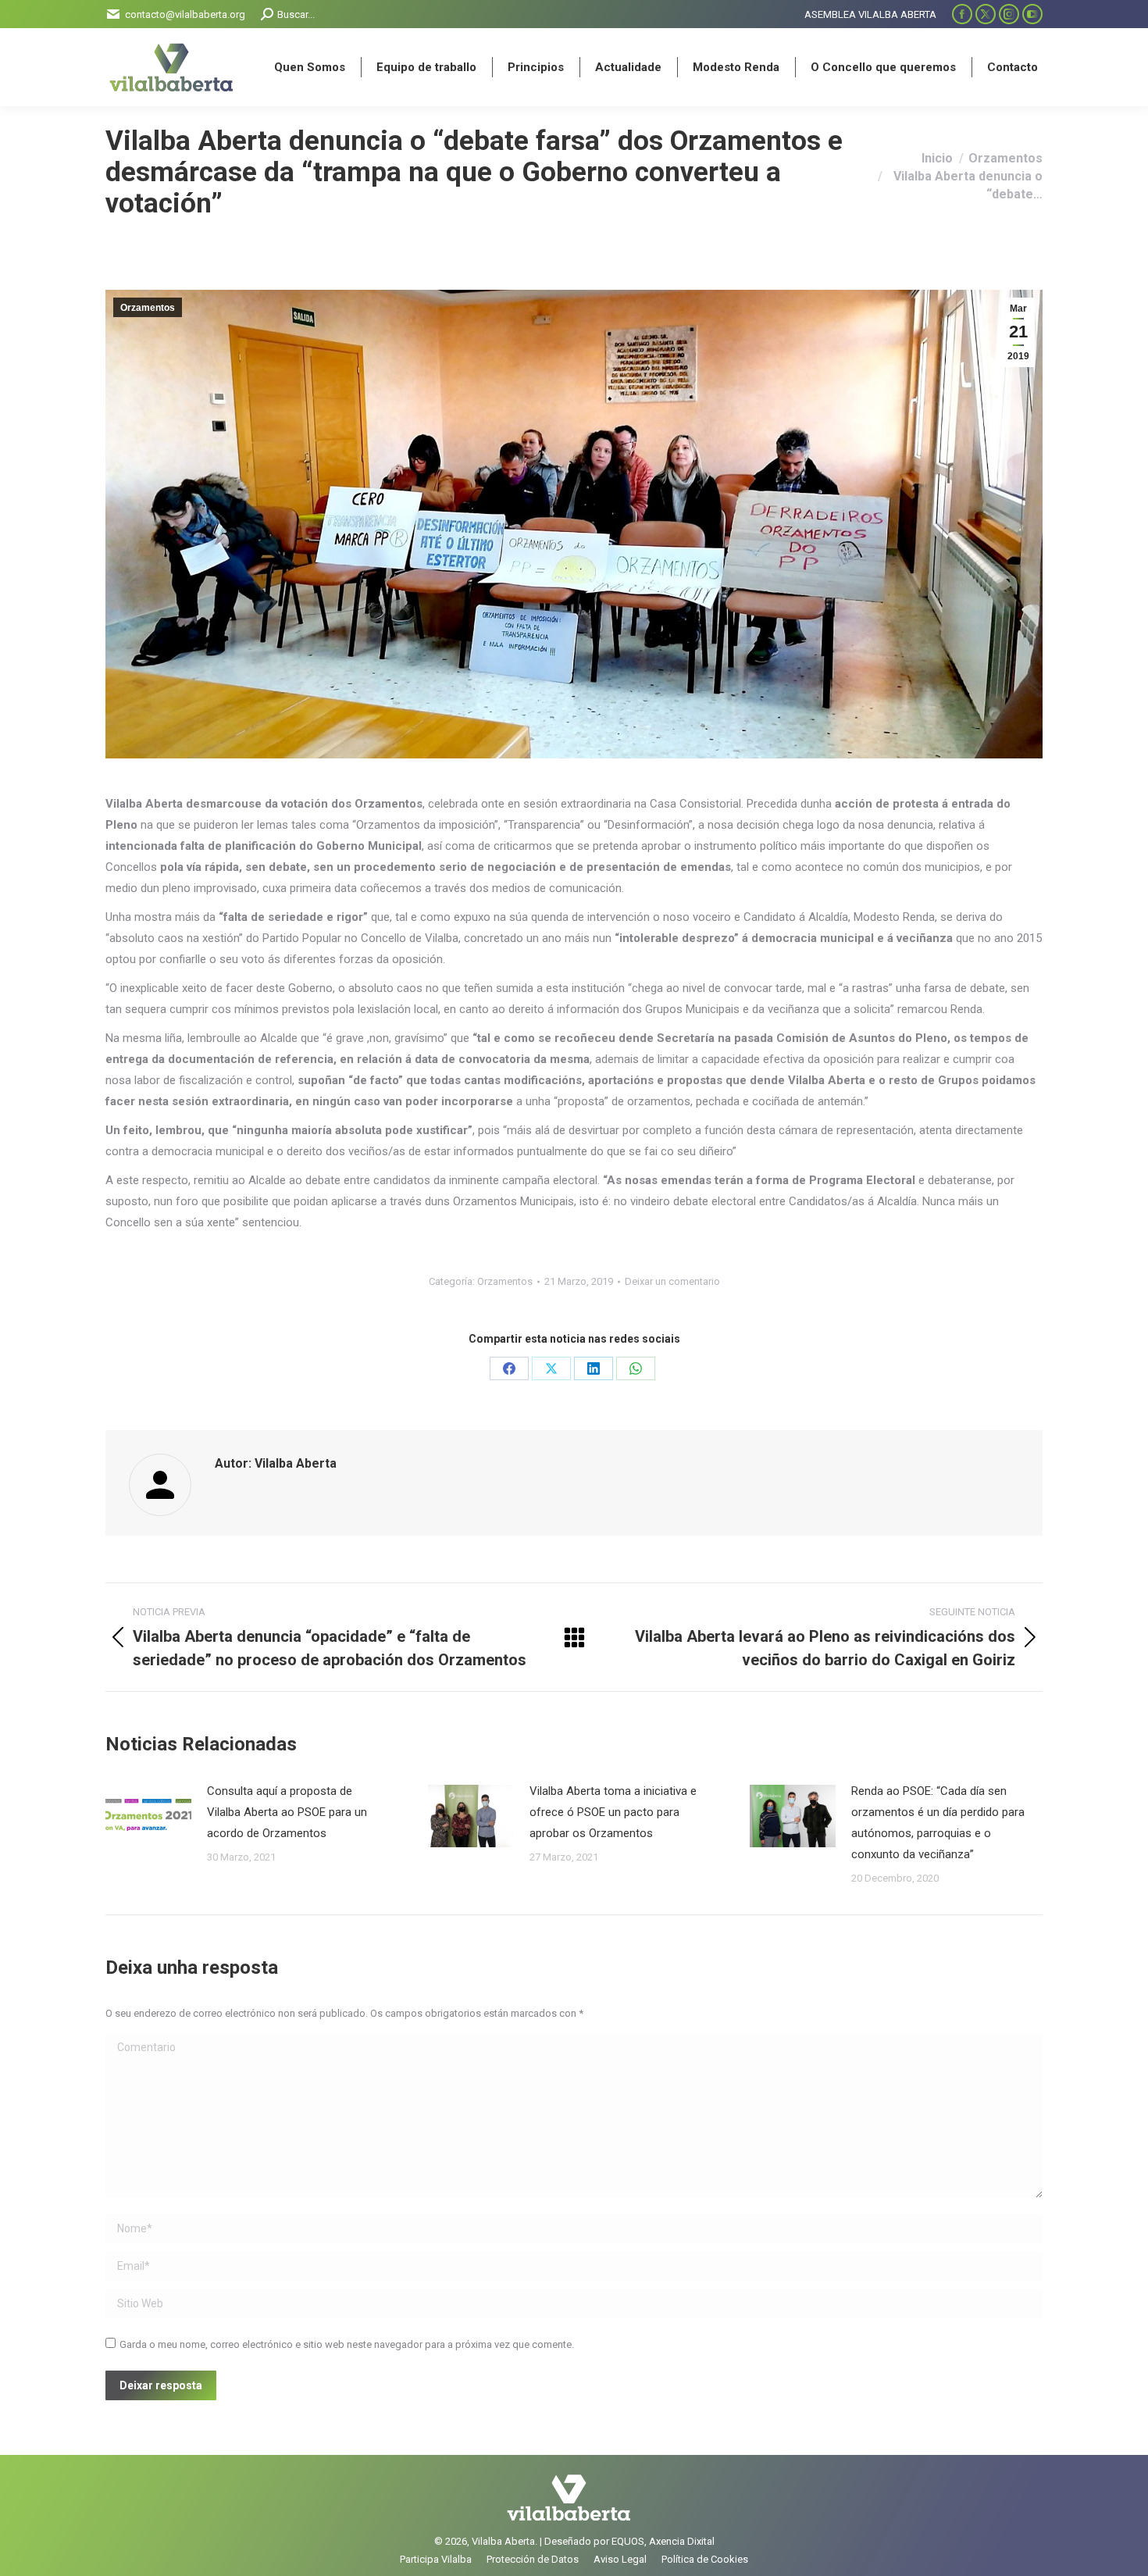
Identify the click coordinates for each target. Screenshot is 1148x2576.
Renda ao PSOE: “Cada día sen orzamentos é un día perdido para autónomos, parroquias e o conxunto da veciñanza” (938, 1823)
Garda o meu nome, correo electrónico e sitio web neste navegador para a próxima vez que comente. (347, 2344)
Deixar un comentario (672, 1281)
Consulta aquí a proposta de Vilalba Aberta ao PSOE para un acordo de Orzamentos (287, 1812)
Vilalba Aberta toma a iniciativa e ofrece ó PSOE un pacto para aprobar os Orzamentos (613, 1812)
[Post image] (148, 1816)
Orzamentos (148, 308)
